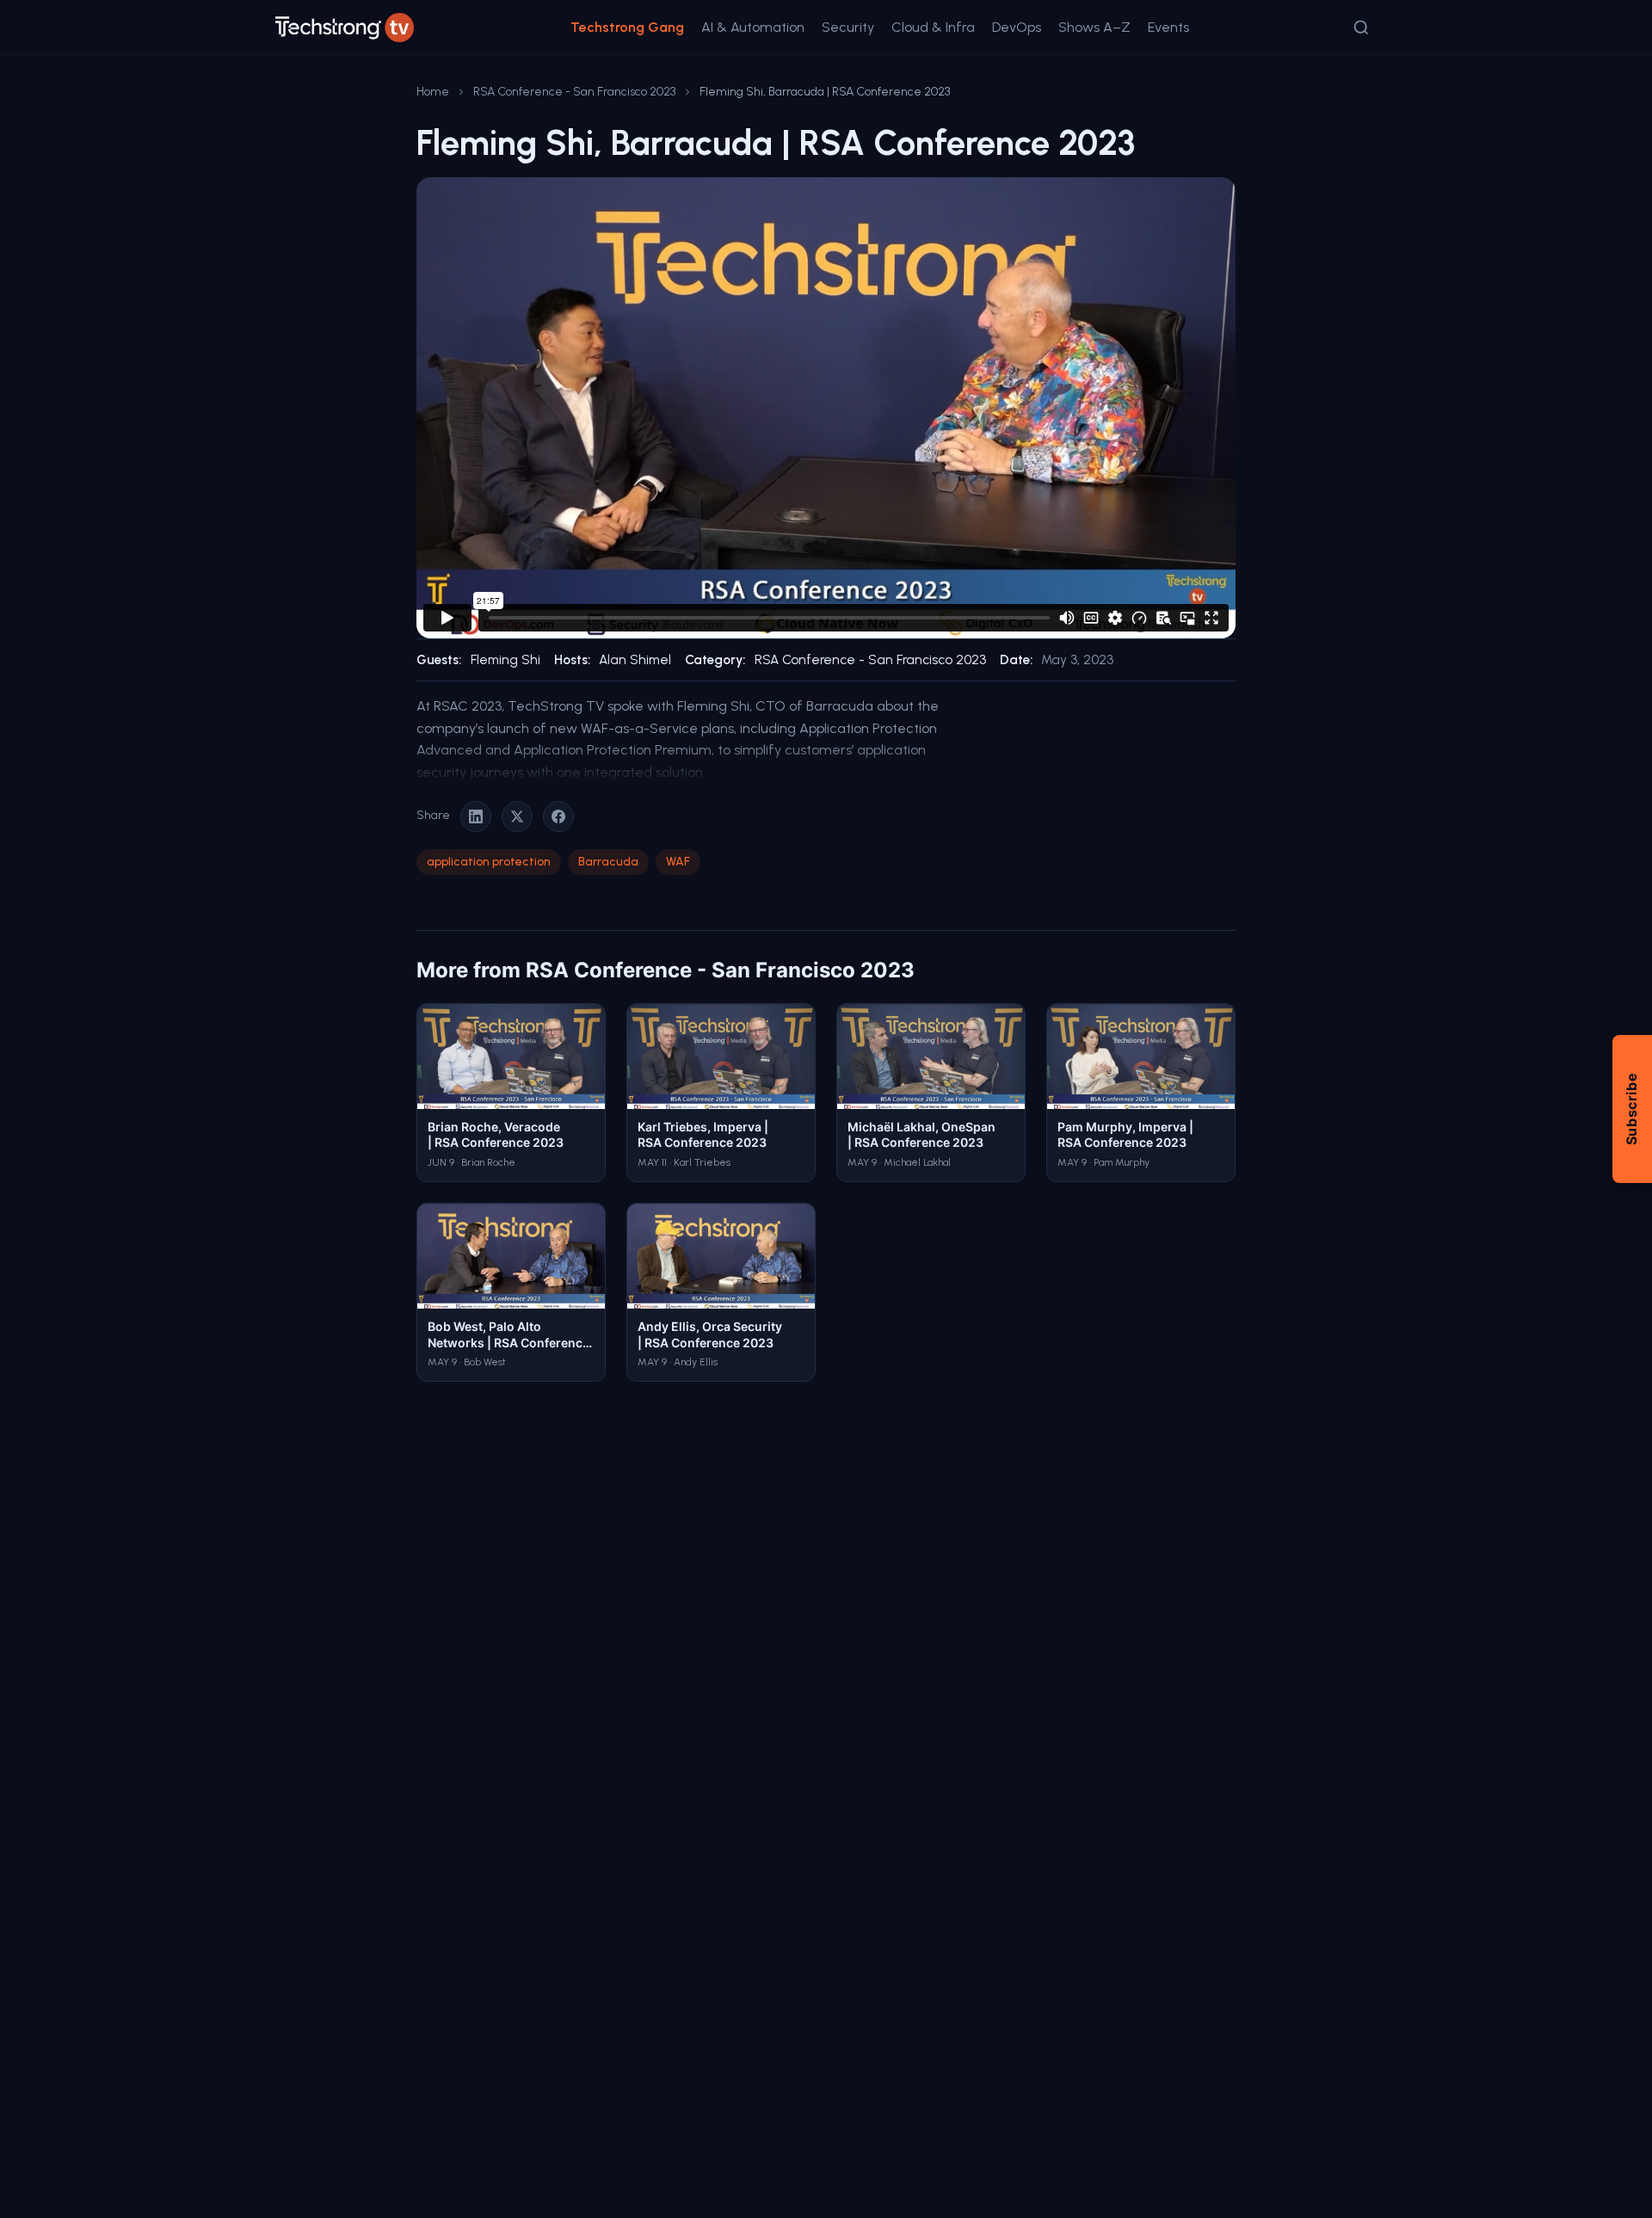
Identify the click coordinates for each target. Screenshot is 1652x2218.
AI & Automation (753, 27)
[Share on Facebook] (558, 816)
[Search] (1361, 28)
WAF (678, 862)
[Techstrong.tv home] (345, 28)
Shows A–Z (1094, 27)
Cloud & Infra (933, 27)
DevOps (1017, 27)
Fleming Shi (505, 660)
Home (433, 92)
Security (848, 27)
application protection (489, 862)
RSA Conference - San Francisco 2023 (574, 92)
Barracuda (608, 862)
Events (1168, 27)
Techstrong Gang (627, 27)
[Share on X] (517, 816)
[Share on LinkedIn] (476, 816)
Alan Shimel (635, 660)
